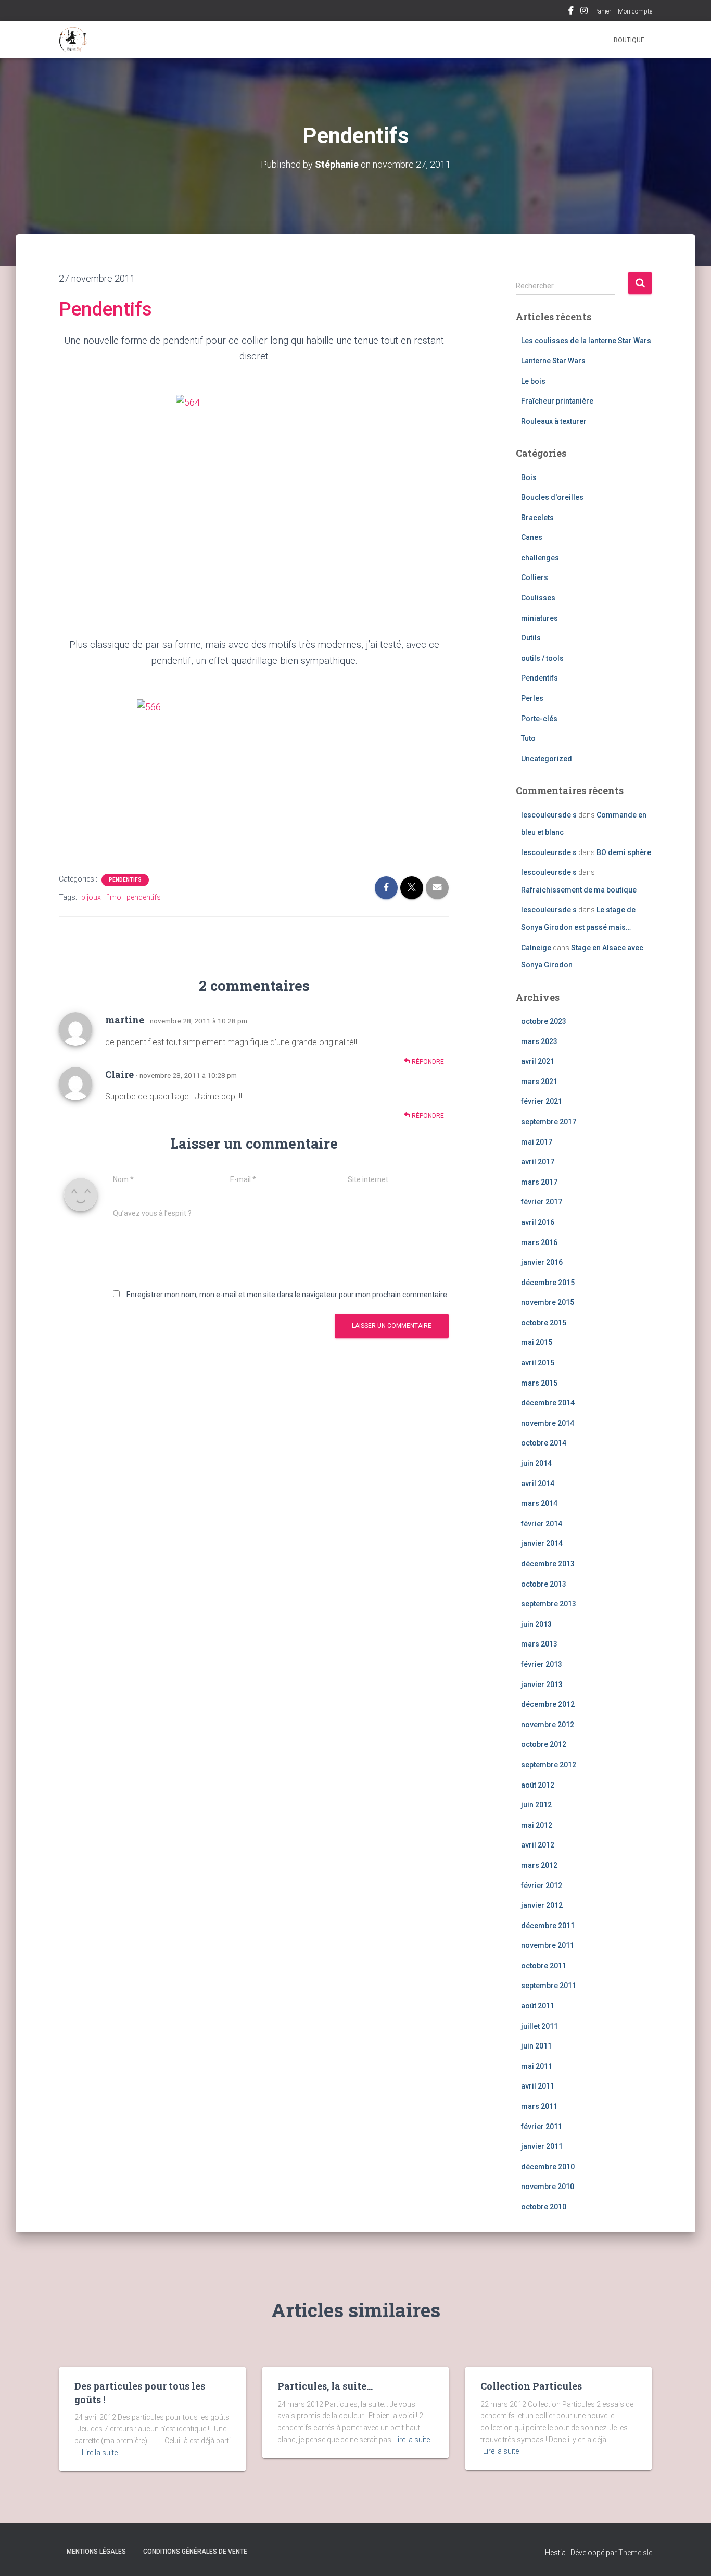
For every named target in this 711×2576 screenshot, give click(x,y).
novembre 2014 (548, 1423)
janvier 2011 (542, 2146)
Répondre (427, 1062)
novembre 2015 (548, 1302)
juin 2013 (536, 1624)
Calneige (536, 948)
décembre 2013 (548, 1564)
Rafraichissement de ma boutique (579, 890)
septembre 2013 (549, 1604)
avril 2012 (538, 1845)
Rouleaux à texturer (554, 421)
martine (125, 1020)
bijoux (91, 897)
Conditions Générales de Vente (195, 2552)
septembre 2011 (549, 1986)
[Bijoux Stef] (73, 40)
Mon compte (635, 11)
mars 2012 (539, 1865)
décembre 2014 (548, 1403)
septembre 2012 (549, 1765)
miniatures (539, 618)
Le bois (533, 381)
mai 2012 (537, 1825)
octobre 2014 (544, 1443)
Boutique (629, 40)
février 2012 (542, 1886)
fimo (114, 897)
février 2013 (542, 1664)
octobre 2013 (544, 1584)
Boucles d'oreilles (552, 497)
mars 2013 (539, 1644)
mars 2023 (539, 1041)
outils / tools (542, 658)
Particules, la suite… (325, 2386)
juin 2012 (536, 1805)
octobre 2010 (544, 2207)
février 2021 (542, 1101)
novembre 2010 (548, 2187)
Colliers (535, 577)
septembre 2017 (549, 1122)
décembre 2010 (548, 2167)
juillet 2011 (539, 2026)
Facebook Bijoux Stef (571, 12)
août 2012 (538, 1785)
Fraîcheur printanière (557, 401)
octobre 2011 (544, 1966)
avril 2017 (538, 1162)
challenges (540, 558)
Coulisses (538, 598)
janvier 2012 (542, 1905)
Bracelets (537, 518)
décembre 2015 (548, 1283)
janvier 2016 (542, 1262)
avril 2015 (538, 1363)
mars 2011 (539, 2106)
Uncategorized (547, 759)
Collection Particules (531, 2386)
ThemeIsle (635, 2553)
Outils (531, 638)
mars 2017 (539, 1182)
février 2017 (542, 1202)
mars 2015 (539, 1383)
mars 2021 (539, 1082)
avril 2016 (538, 1222)
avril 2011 (538, 2086)
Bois (529, 477)
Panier (603, 11)
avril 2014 (538, 1484)
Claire (119, 1074)
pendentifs (144, 897)
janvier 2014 (542, 1543)
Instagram (584, 12)
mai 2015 (537, 1342)
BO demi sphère (624, 852)
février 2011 (542, 2127)
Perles (532, 698)
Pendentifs (105, 309)
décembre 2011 (548, 1926)
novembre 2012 (548, 1725)
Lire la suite (100, 2453)
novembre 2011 (548, 1945)
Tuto (528, 738)
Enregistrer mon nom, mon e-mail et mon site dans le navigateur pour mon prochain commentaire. (288, 1295)
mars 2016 (539, 1242)
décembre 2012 (548, 1704)
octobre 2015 (544, 1323)
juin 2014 (536, 1463)
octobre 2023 (544, 1021)
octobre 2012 (544, 1744)
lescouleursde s (549, 815)
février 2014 (542, 1524)
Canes (532, 537)
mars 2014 (539, 1503)
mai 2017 (537, 1142)
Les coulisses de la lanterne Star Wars (586, 341)
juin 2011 (536, 2046)
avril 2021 (538, 1061)
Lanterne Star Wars (553, 361)
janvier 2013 (542, 1685)
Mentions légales (96, 2552)
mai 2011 (537, 2066)
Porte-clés (539, 719)
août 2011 (538, 2006)
